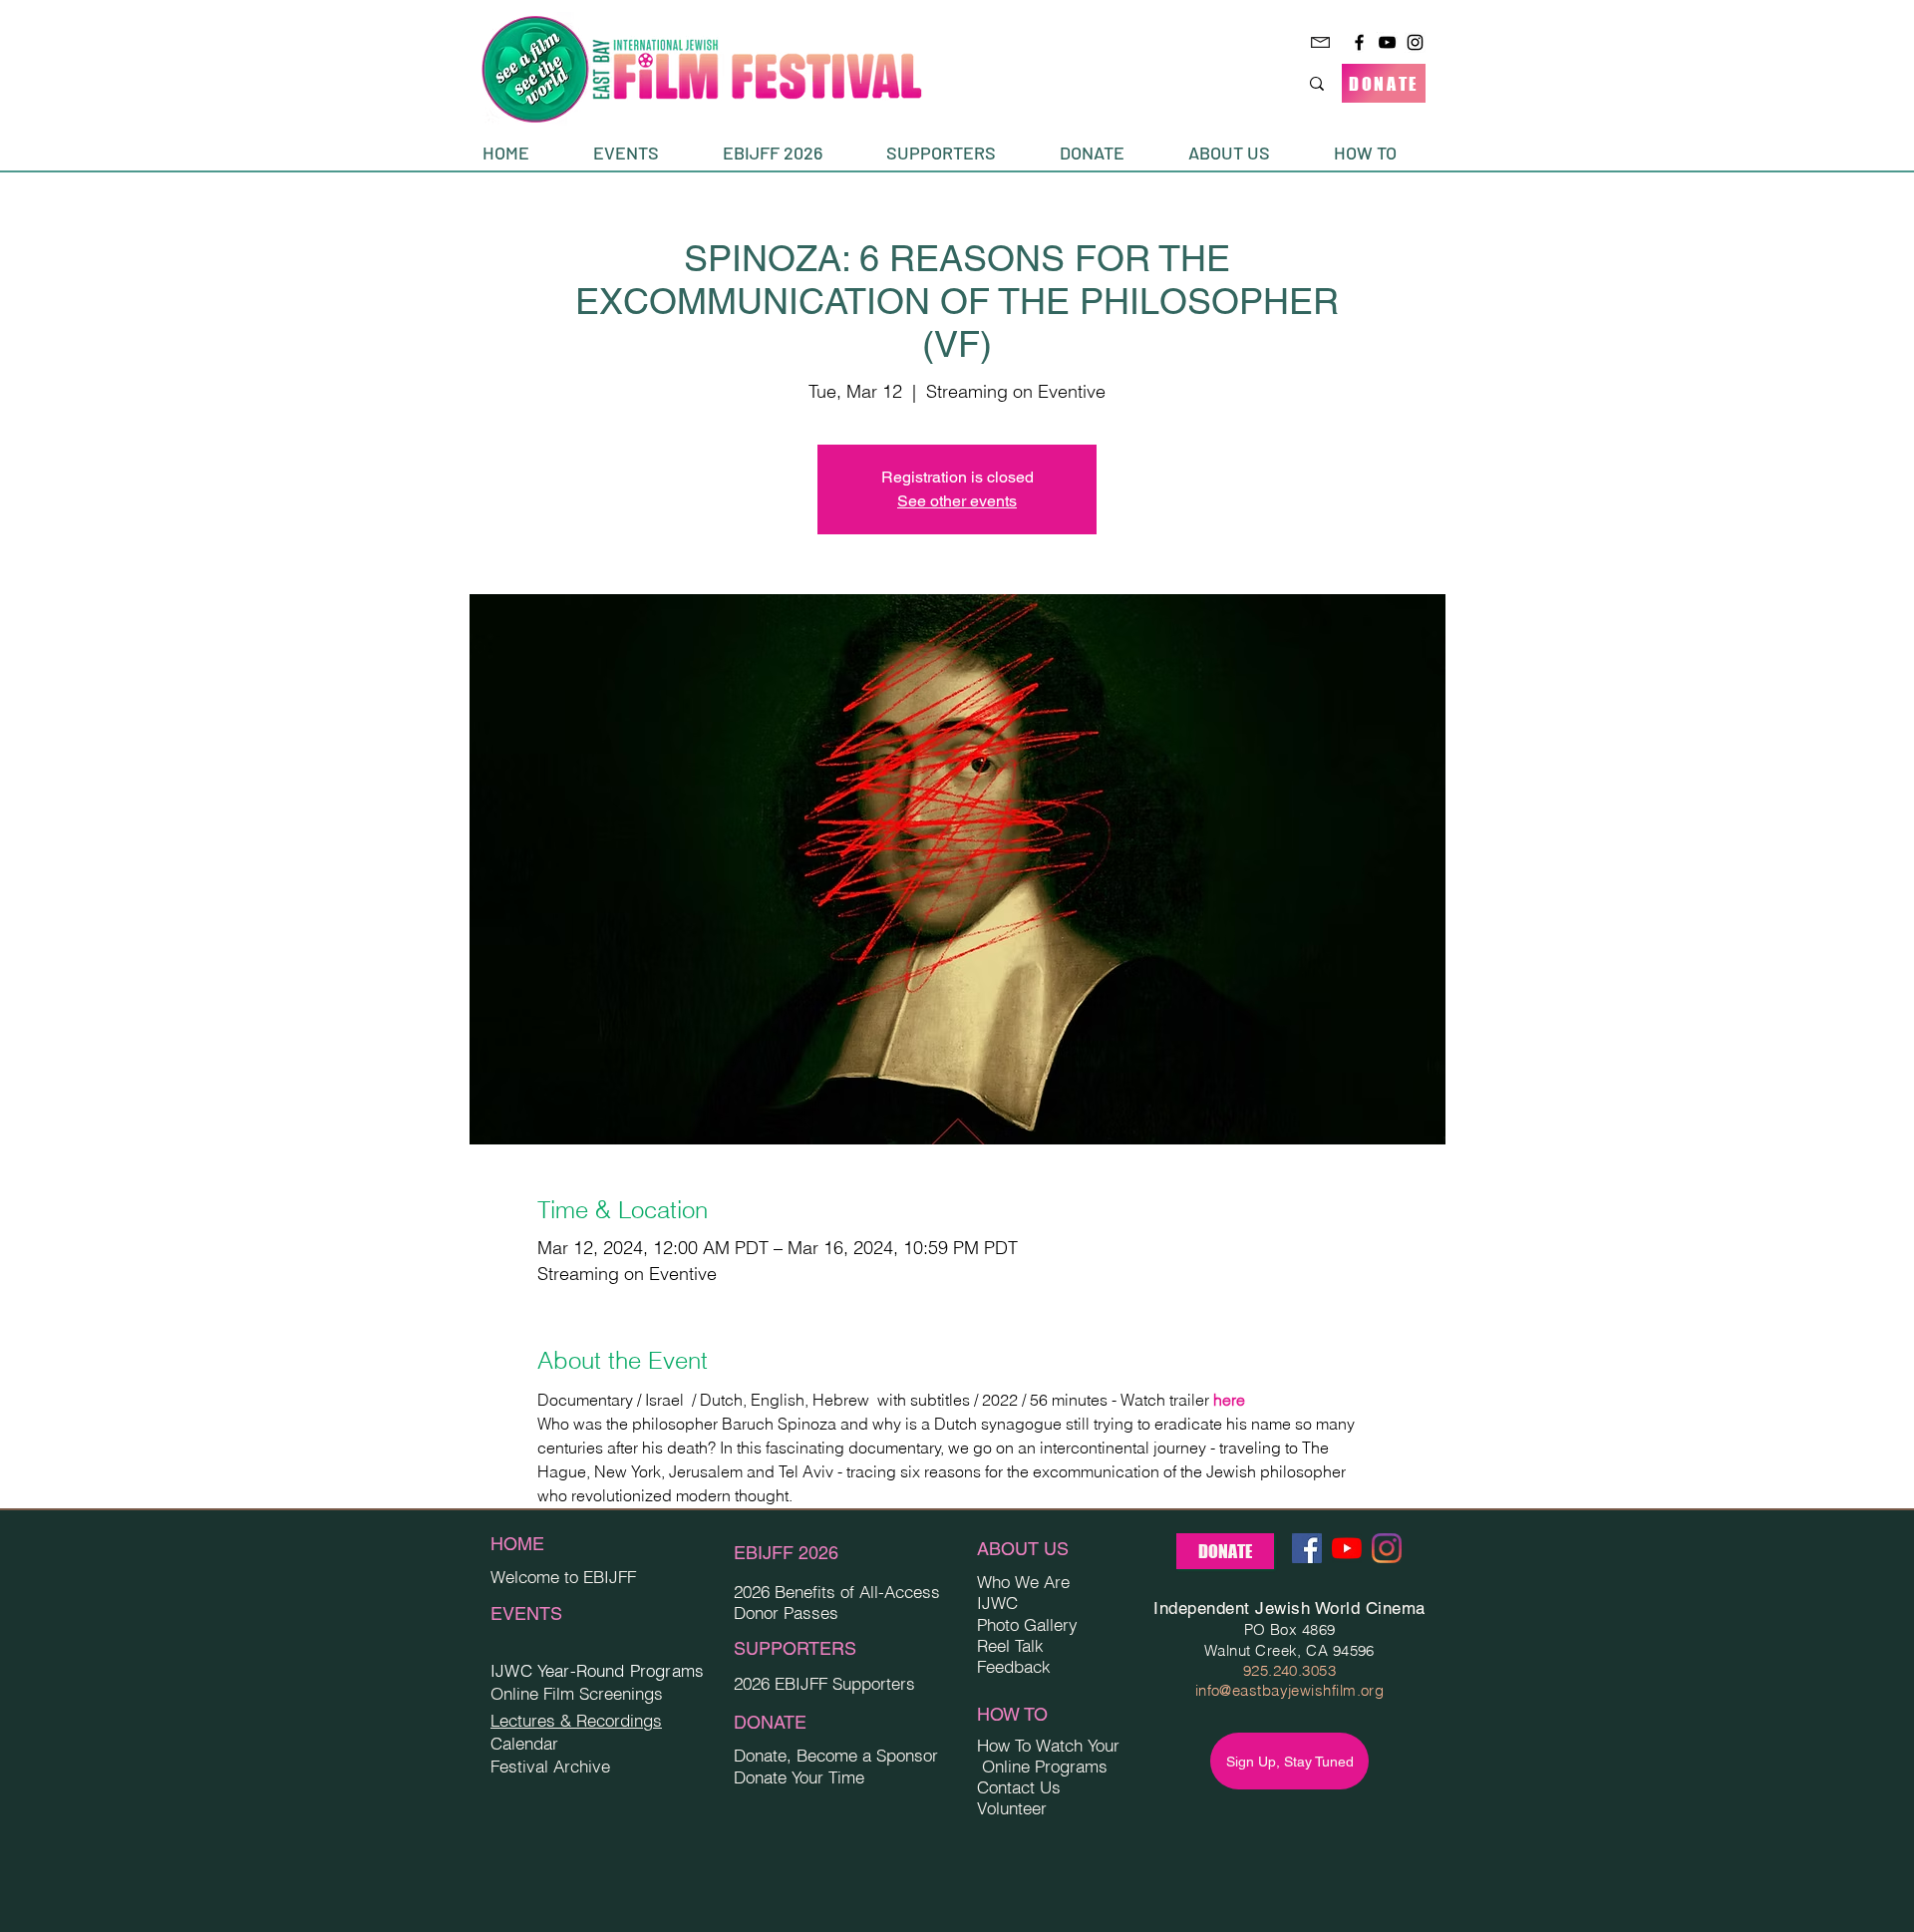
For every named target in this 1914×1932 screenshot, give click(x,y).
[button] (643, 153)
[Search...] (1317, 83)
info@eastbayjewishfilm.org (1290, 1690)
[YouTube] (1387, 42)
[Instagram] (1415, 42)
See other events (957, 501)
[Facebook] (1359, 42)
